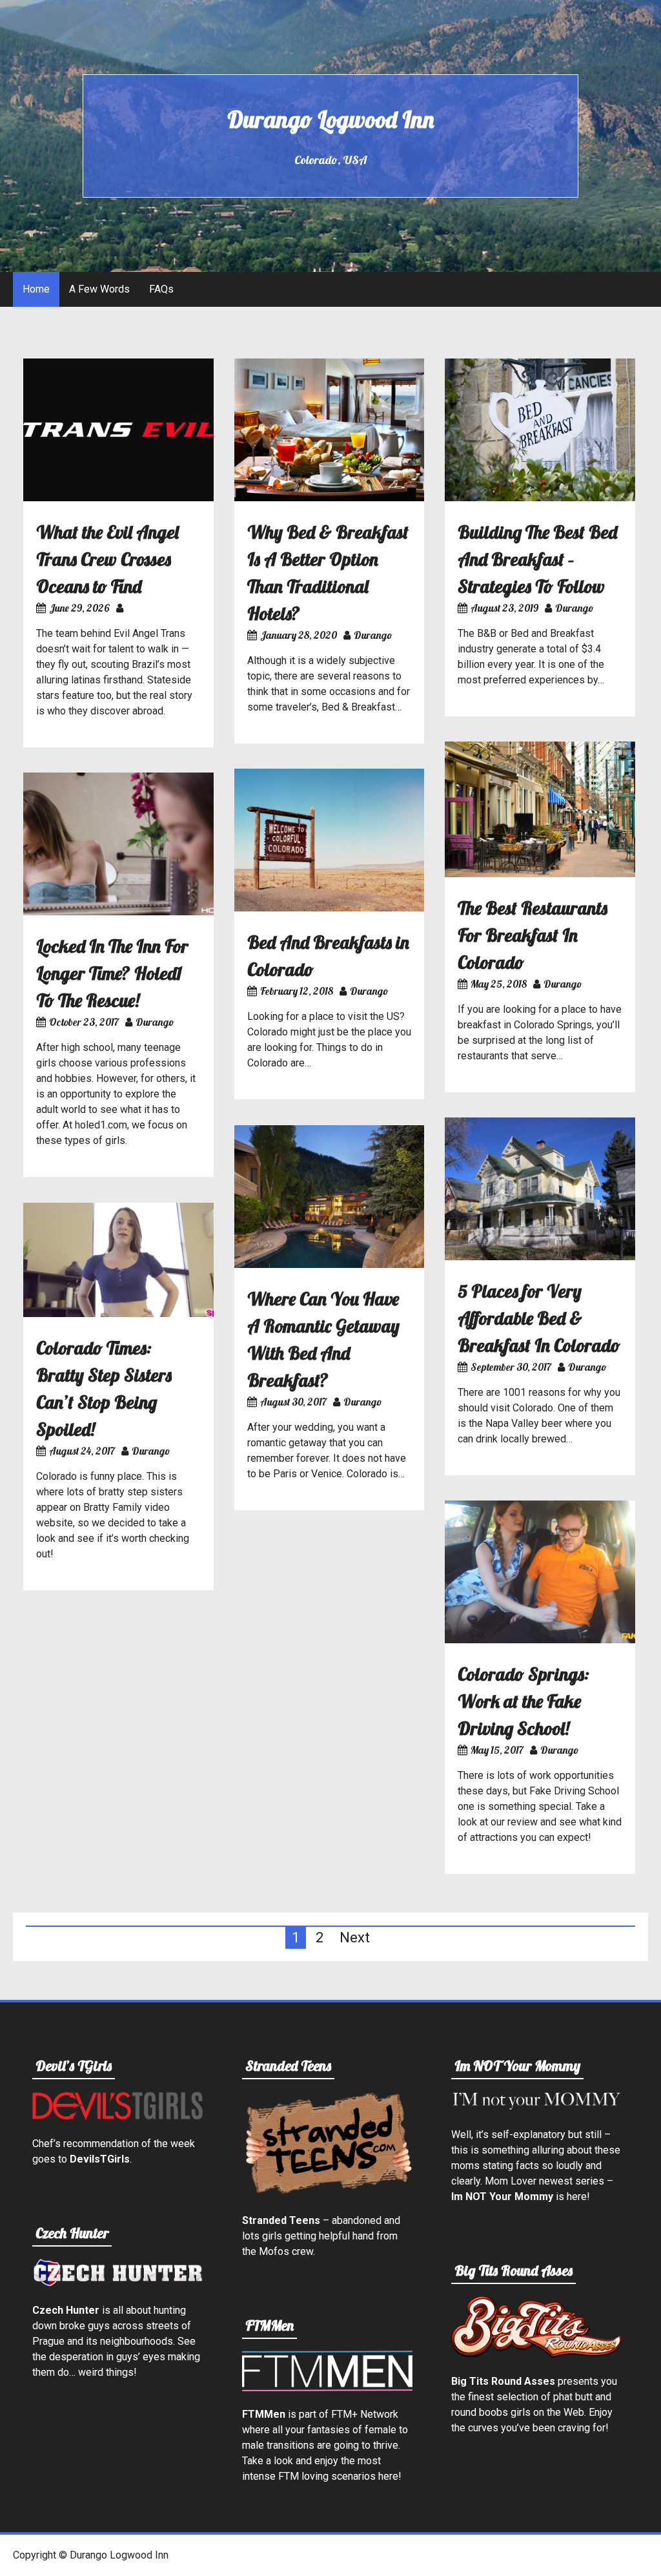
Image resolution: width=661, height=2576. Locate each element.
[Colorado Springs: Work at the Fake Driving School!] (540, 1640)
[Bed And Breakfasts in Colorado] (330, 908)
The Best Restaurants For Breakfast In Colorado (533, 935)
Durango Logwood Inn (330, 119)
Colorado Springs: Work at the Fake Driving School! (524, 1701)
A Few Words (99, 289)
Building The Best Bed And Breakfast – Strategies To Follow (537, 559)
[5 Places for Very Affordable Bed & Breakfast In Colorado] (540, 1257)
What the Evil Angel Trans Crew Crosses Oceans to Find (107, 559)
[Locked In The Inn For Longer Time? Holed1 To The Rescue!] (118, 912)
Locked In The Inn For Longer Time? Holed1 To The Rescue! (112, 973)
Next (355, 1937)
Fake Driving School (574, 1791)
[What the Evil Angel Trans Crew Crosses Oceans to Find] (118, 498)
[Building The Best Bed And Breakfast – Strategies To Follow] (540, 498)
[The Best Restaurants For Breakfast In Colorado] (540, 874)
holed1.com (101, 1125)
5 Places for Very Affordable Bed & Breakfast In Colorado (539, 1318)
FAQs (161, 289)
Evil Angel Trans (149, 633)
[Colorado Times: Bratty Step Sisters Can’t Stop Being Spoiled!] (118, 1314)
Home (36, 289)
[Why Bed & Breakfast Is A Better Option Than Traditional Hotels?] (330, 498)
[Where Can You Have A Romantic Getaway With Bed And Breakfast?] (330, 1264)
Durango (373, 635)
